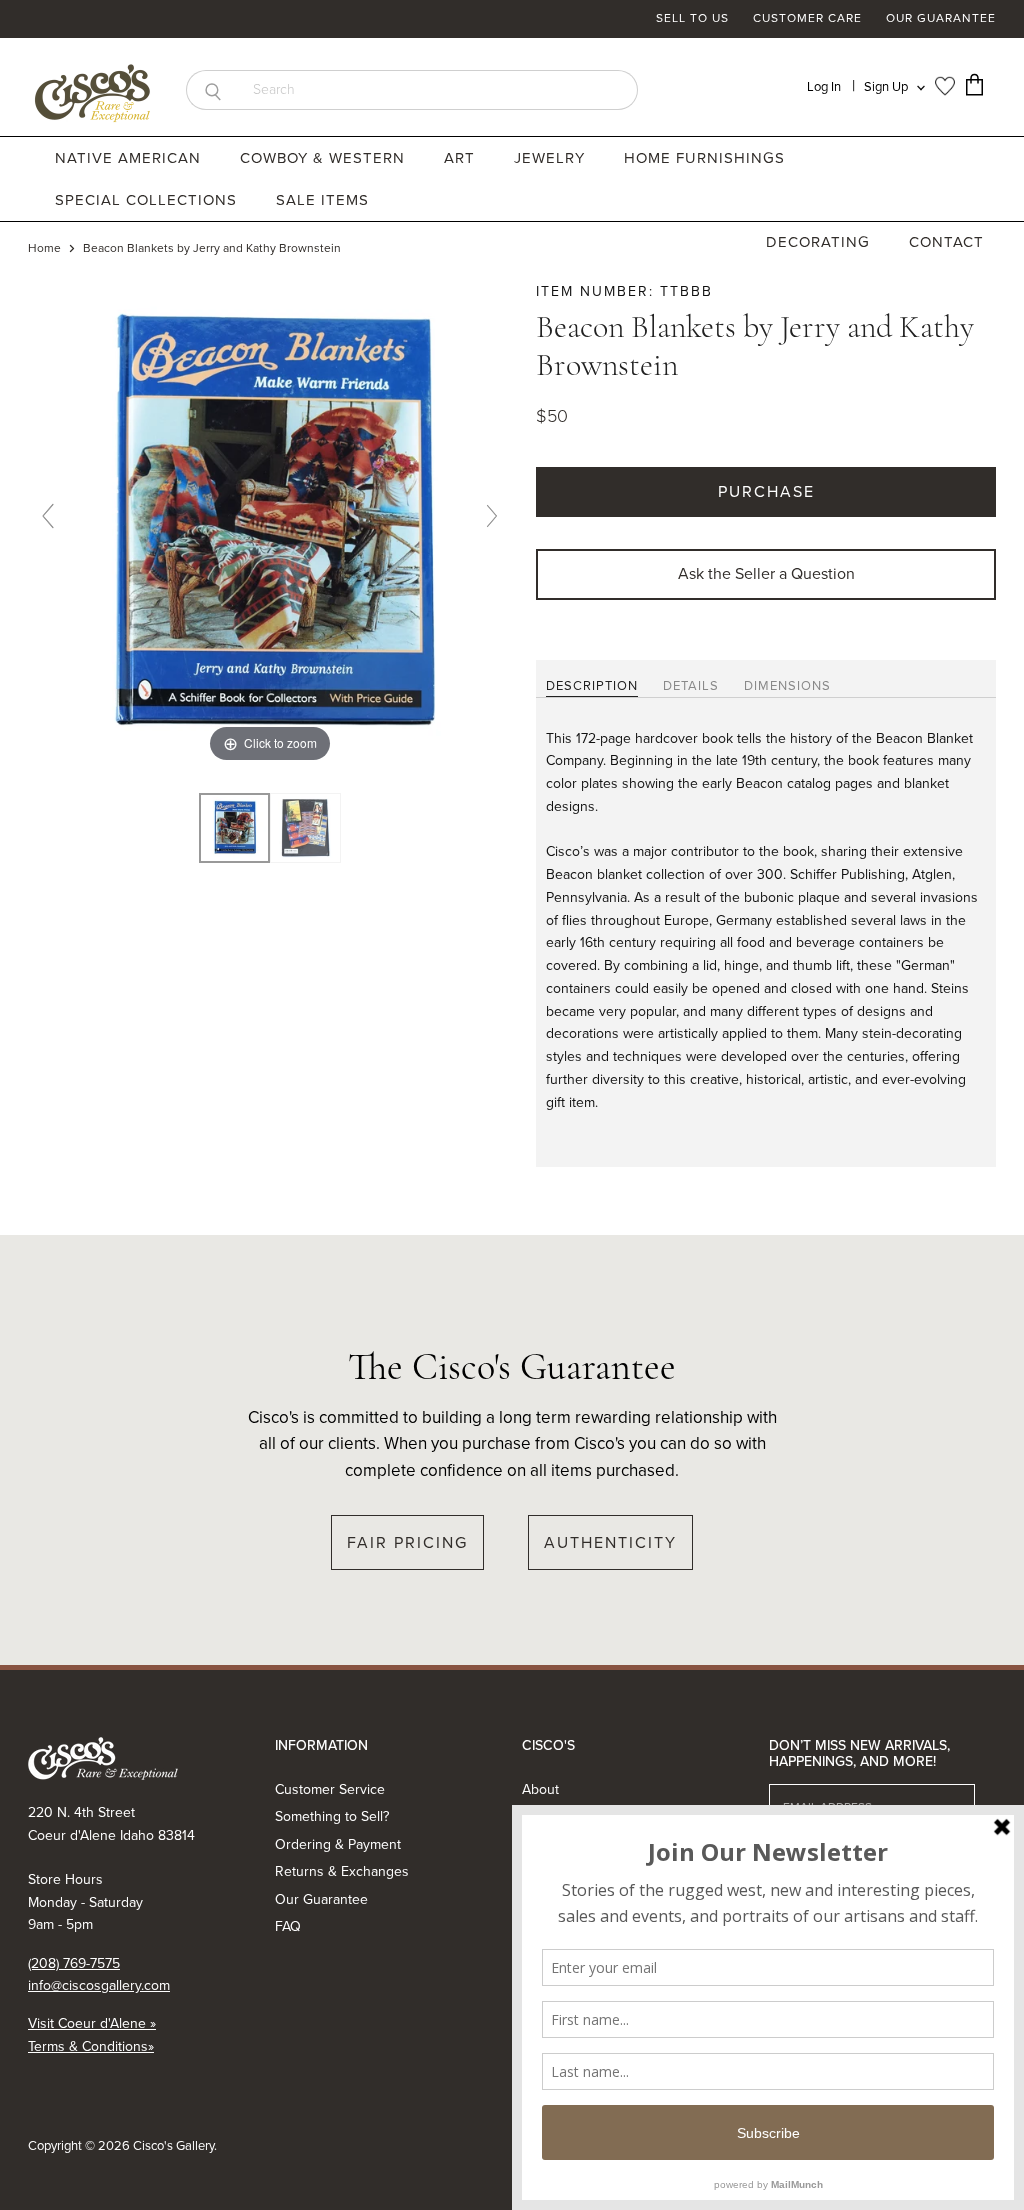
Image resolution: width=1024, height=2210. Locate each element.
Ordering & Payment (338, 1844)
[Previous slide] (48, 516)
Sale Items (322, 200)
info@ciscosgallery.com (99, 1985)
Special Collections (148, 200)
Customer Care (807, 19)
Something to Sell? (332, 1816)
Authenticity (610, 1542)
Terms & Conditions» (91, 2046)
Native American (130, 158)
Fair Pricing (407, 1542)
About (540, 1789)
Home (44, 249)
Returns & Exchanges (342, 1871)
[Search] (212, 90)
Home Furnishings (707, 158)
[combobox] (438, 90)
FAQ (288, 1926)
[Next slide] (492, 516)
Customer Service (330, 1789)
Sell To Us (692, 19)
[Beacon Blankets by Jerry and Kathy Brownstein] (305, 828)
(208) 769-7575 (74, 1963)
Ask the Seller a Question (766, 573)
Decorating (820, 242)
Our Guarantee (941, 19)
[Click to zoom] (270, 523)
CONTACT (946, 242)
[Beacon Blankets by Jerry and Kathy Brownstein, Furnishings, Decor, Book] (234, 828)
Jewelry (552, 158)
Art (462, 158)
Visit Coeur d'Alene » (92, 2023)
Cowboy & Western (325, 158)
